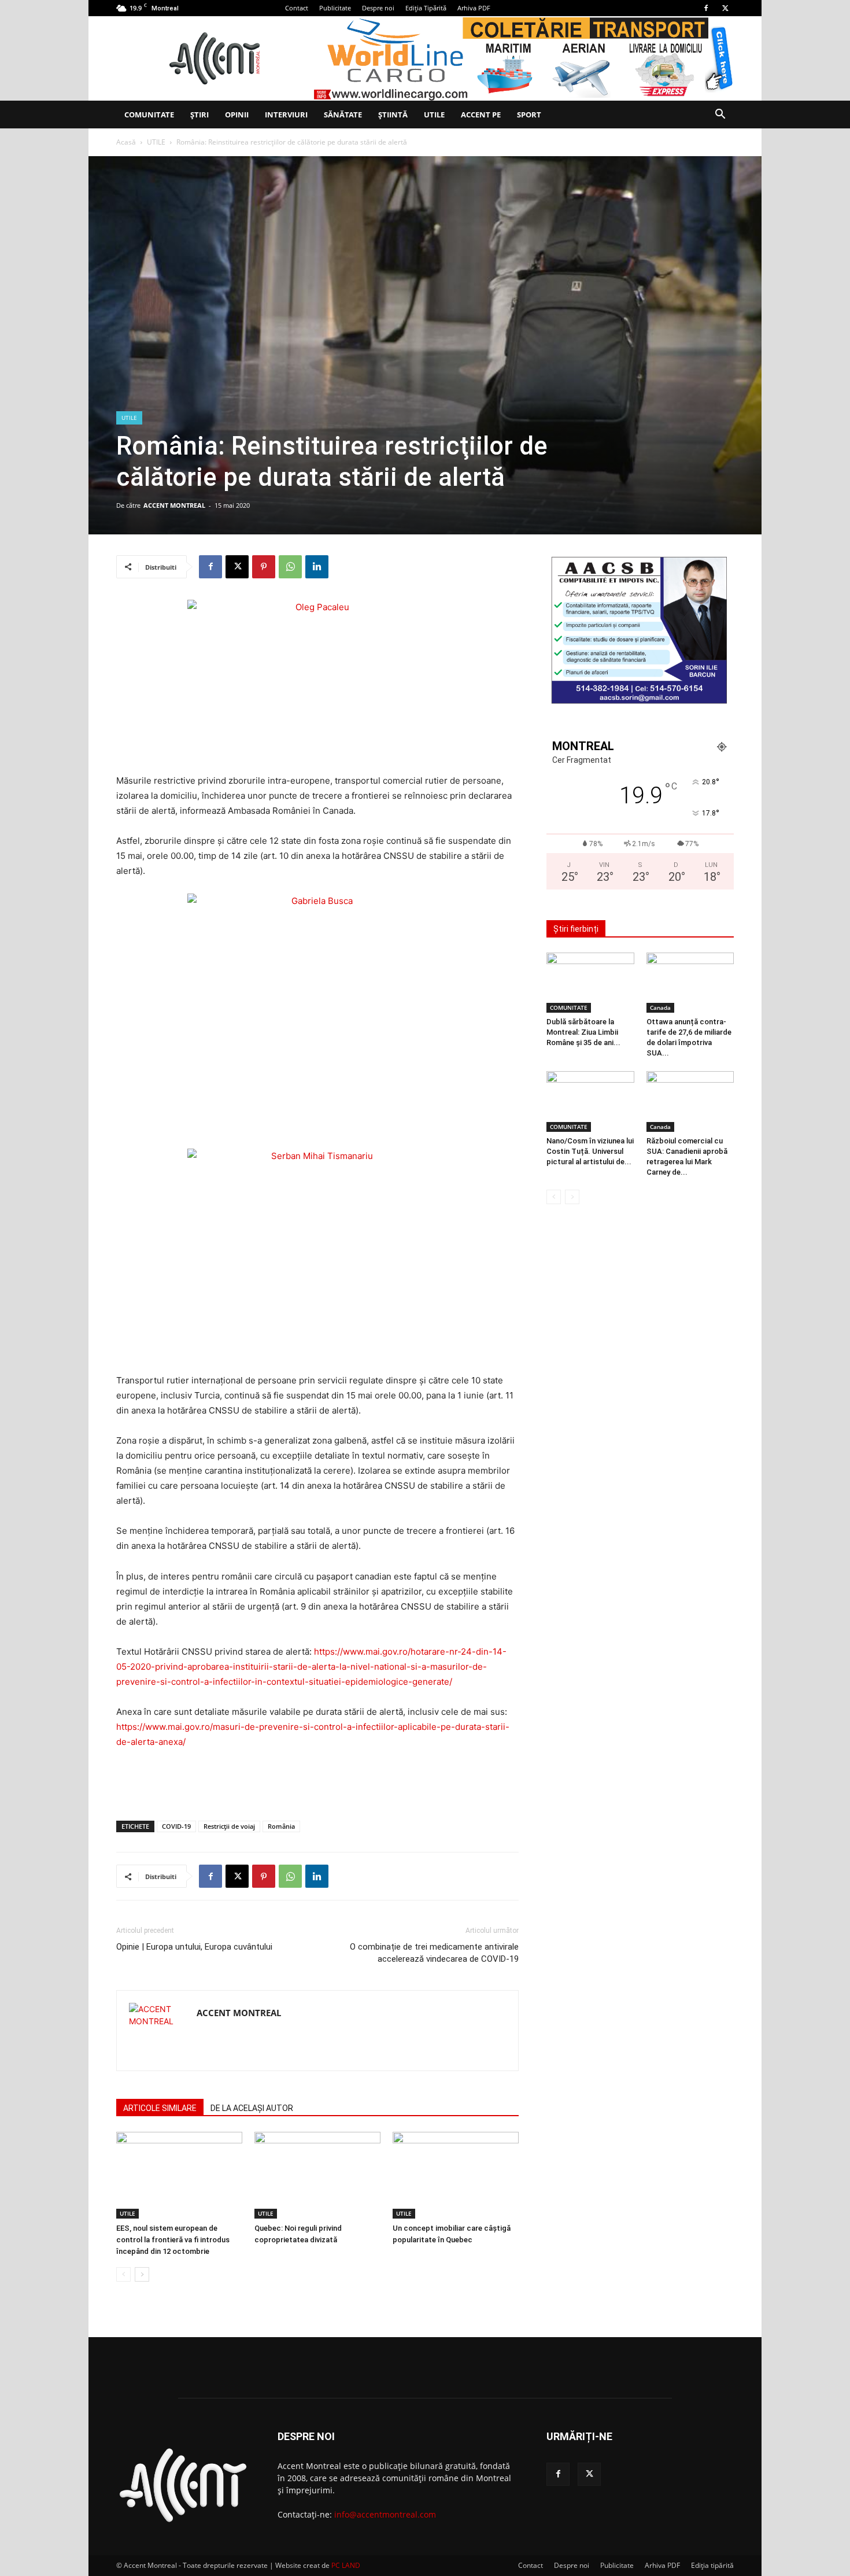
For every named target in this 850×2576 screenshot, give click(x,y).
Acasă (126, 142)
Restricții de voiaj (229, 1826)
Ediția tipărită (712, 2565)
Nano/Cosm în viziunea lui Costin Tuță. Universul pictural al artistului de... (590, 1151)
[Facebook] (706, 8)
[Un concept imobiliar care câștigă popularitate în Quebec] (456, 2175)
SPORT (529, 115)
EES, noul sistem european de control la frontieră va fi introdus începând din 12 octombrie (173, 2240)
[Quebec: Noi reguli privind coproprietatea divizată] (317, 2175)
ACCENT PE (481, 115)
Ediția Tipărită (426, 8)
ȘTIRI (199, 115)
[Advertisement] (317, 1782)
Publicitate (335, 8)
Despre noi (378, 8)
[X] (725, 8)
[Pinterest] (264, 567)
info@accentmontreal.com (385, 2514)
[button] (720, 115)
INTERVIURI (286, 115)
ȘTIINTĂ (393, 115)
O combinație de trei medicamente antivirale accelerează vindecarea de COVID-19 (434, 1953)
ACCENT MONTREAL (174, 505)
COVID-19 (176, 1826)
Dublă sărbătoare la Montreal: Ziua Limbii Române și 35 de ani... (583, 1032)
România (281, 1826)
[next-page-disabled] (572, 1197)
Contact (297, 8)
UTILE (434, 115)
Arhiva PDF (474, 8)
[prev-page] (123, 2274)
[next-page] (142, 2274)
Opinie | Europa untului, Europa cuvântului (194, 1947)
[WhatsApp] (290, 567)
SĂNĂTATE (343, 115)
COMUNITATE (149, 115)
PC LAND (346, 2565)
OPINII (237, 115)
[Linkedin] (317, 567)
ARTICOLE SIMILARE (160, 2108)
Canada (660, 1007)
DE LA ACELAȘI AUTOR (252, 2108)
